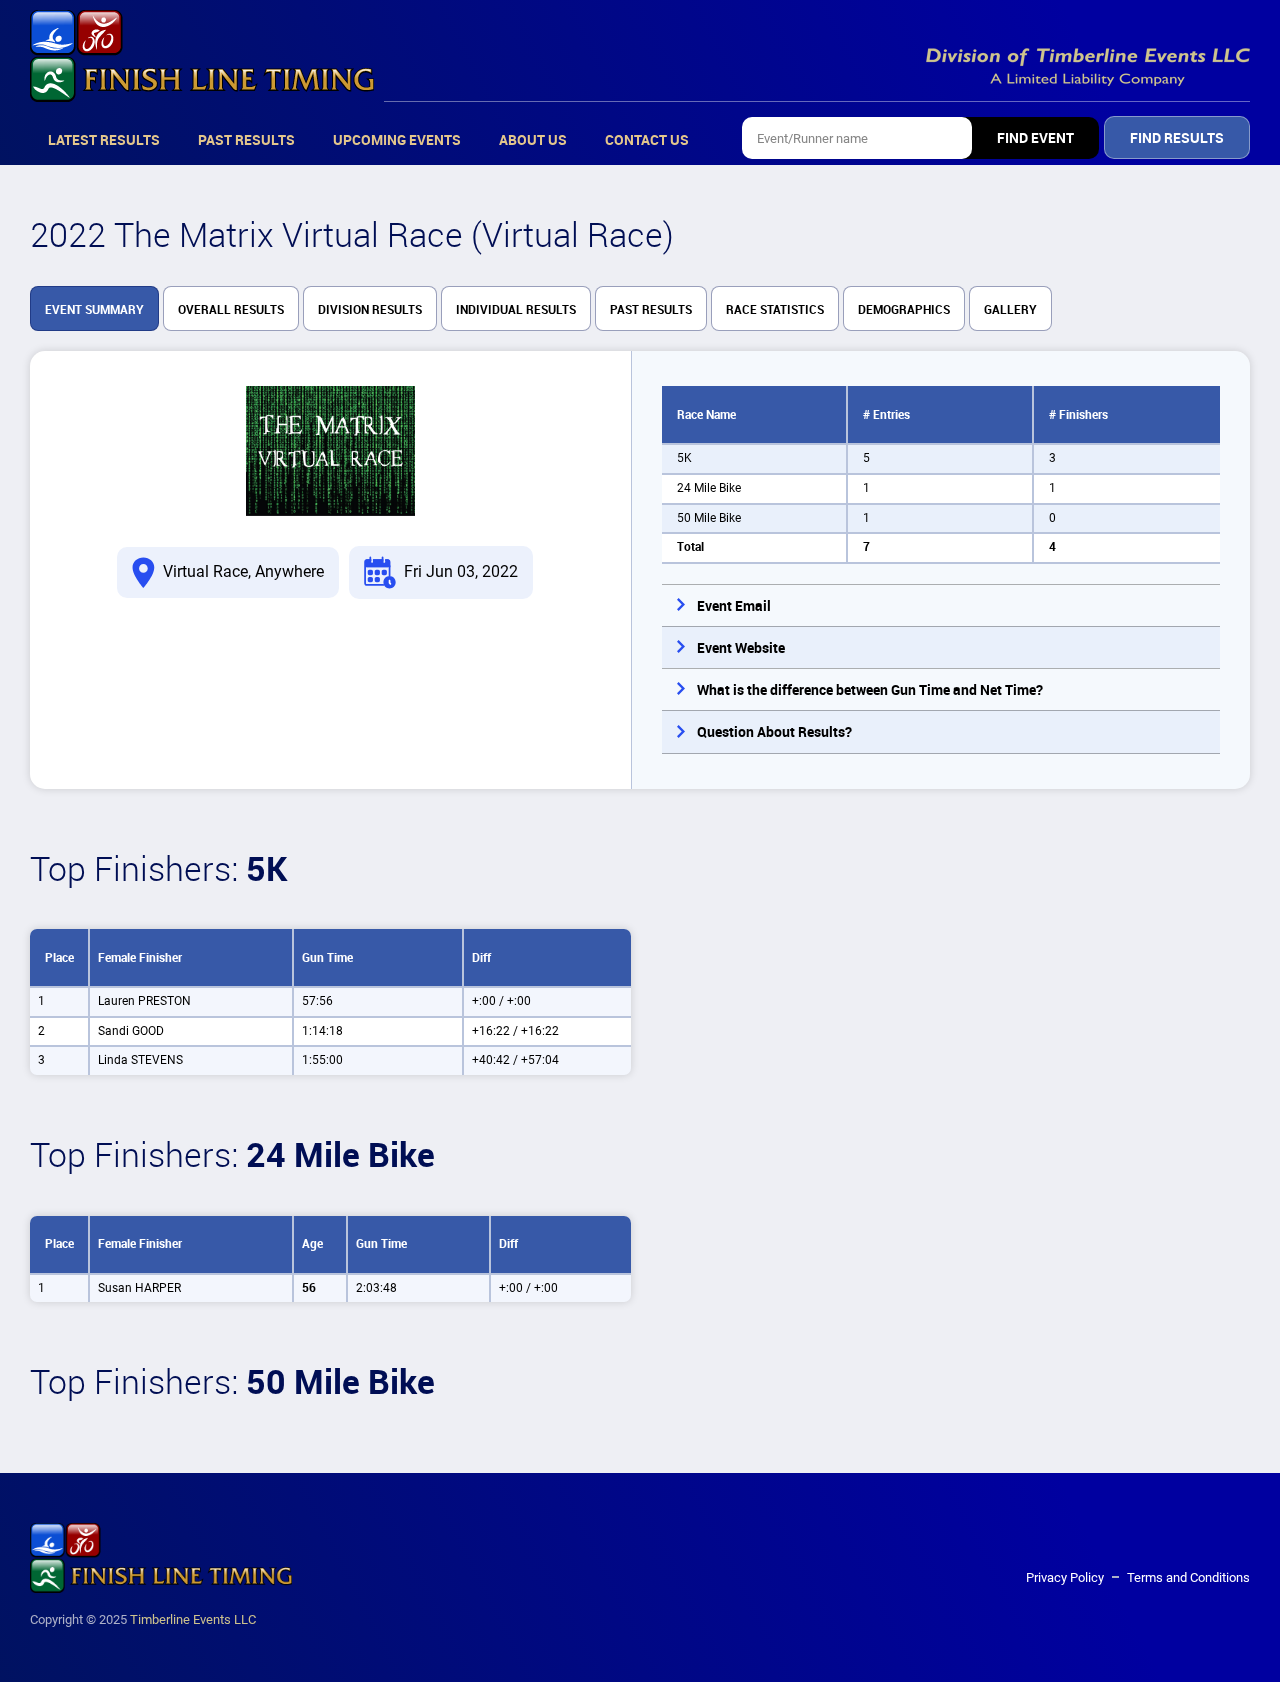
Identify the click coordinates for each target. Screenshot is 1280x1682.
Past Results (246, 140)
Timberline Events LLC (193, 1619)
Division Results (370, 310)
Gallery (1010, 310)
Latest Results (104, 140)
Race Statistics (775, 310)
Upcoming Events (397, 140)
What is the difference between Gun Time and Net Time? (870, 690)
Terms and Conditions (1188, 1577)
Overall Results (231, 310)
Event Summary (94, 310)
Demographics (904, 310)
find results (1177, 138)
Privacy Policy (1065, 1577)
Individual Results (516, 310)
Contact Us (647, 140)
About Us (533, 140)
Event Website (741, 648)
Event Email (734, 606)
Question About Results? (774, 732)
